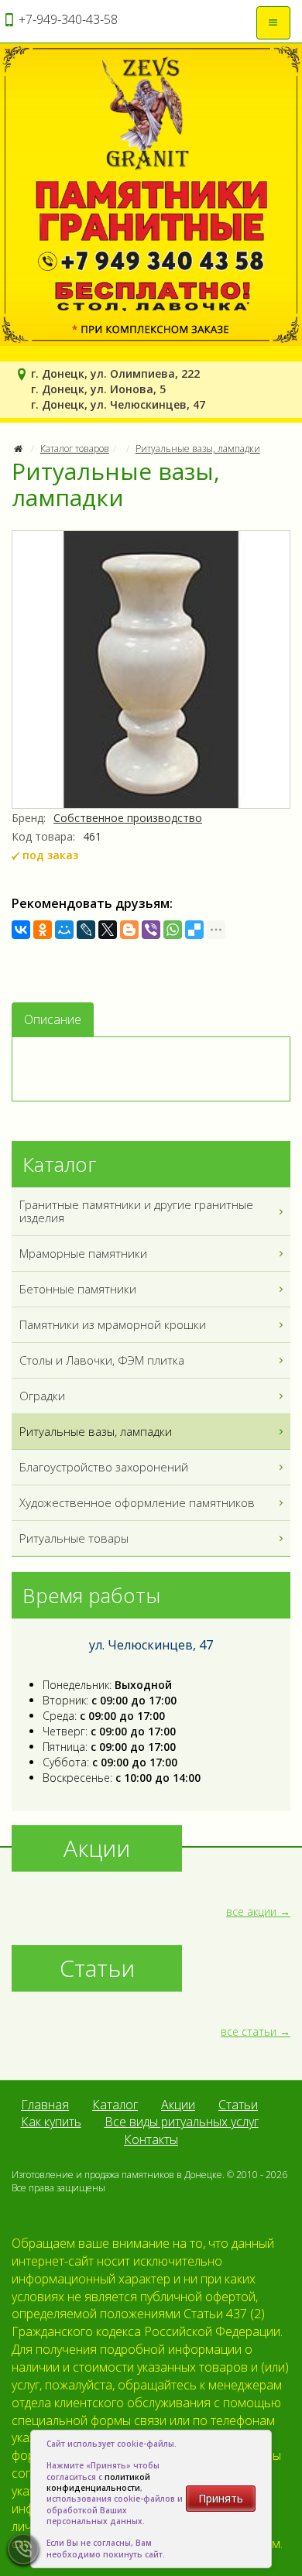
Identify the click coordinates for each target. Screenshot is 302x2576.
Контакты (151, 2139)
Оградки (42, 1396)
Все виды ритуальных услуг (182, 2122)
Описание (53, 1019)
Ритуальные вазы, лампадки (198, 449)
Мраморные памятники (83, 1253)
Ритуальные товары (74, 1538)
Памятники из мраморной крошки (113, 1324)
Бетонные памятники (78, 1289)
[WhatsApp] (173, 930)
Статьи (238, 2105)
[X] (108, 930)
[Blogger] (129, 930)
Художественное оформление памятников (137, 1502)
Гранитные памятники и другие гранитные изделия (136, 1211)
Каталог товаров (75, 449)
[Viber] (151, 930)
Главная (45, 2105)
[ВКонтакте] (21, 930)
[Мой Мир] (64, 930)
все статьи (249, 2031)
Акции (178, 2105)
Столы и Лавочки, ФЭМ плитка (102, 1360)
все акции (251, 1911)
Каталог (115, 2105)
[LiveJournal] (86, 930)
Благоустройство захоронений (104, 1467)
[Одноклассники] (43, 930)
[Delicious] (194, 930)
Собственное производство (128, 818)
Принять (221, 2498)
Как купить (51, 2122)
